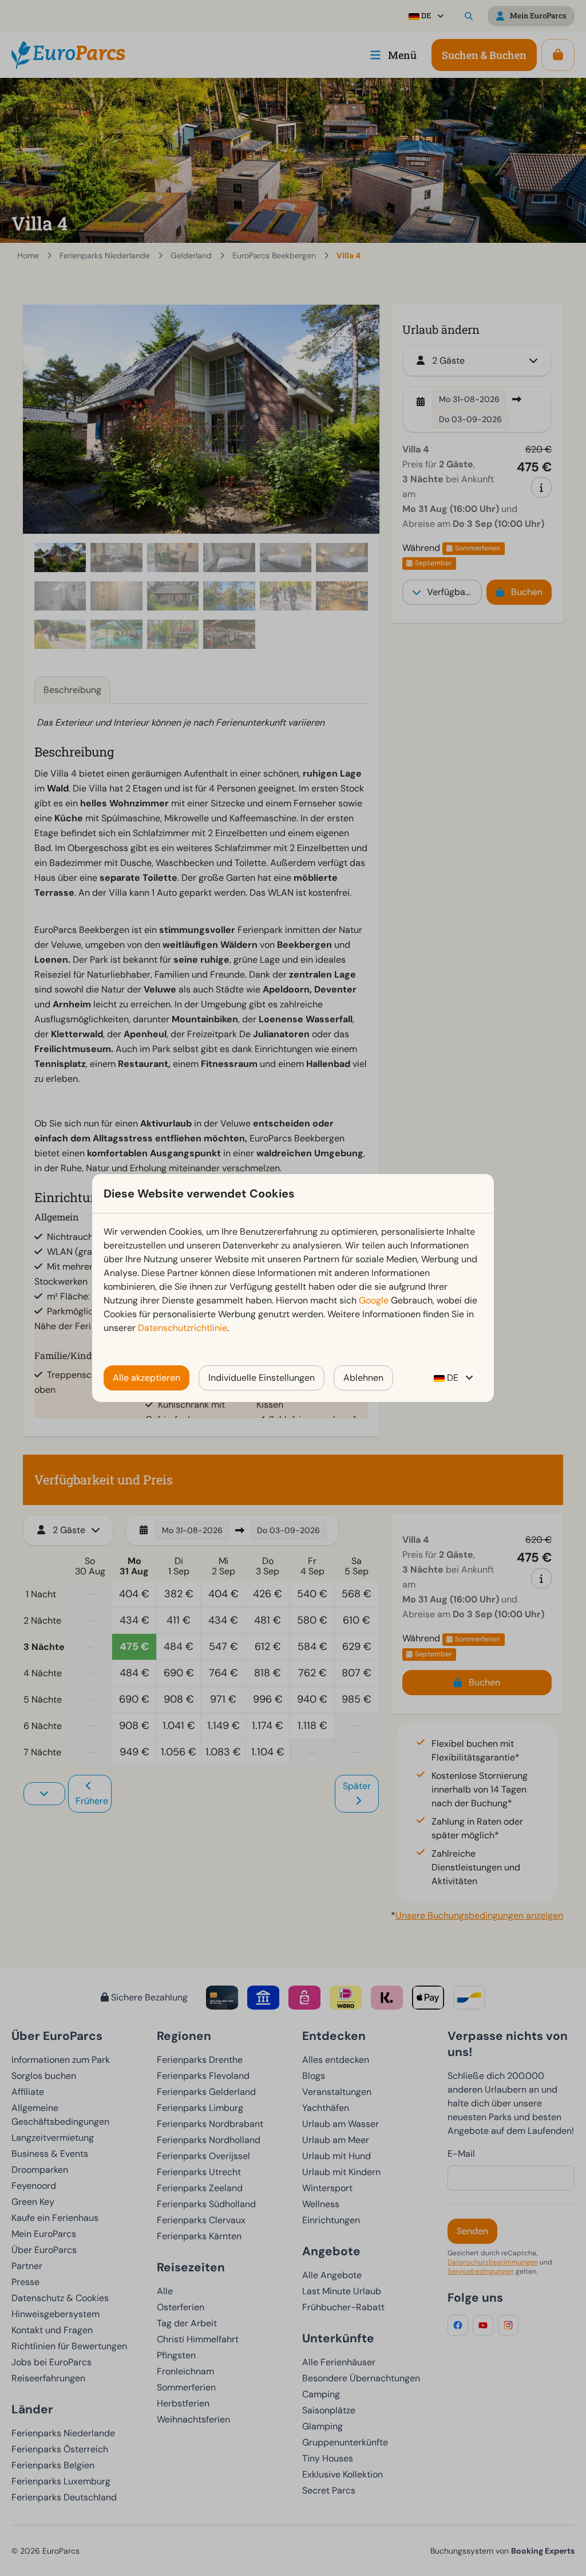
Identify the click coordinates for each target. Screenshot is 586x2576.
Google (374, 1300)
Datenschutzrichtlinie (183, 1328)
